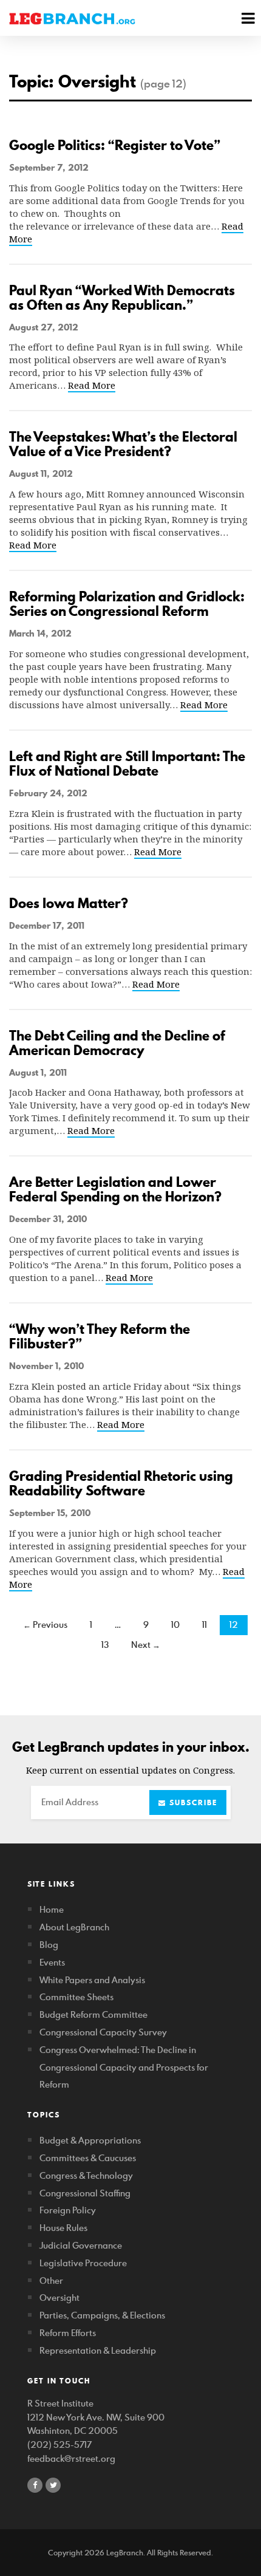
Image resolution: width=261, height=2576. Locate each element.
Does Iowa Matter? (69, 903)
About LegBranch (74, 1927)
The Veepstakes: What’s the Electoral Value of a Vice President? (123, 444)
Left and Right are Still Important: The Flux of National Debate (127, 764)
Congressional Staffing (85, 2193)
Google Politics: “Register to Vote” (115, 145)
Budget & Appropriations (90, 2140)
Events (52, 1962)
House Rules (63, 2228)
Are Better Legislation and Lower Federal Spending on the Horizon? (115, 1189)
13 (105, 1645)
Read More (92, 385)
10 (175, 1625)
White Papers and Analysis (92, 1980)
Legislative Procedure (83, 2263)
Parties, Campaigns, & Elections (102, 2315)
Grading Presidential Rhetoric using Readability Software (121, 1483)
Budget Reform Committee (93, 2014)
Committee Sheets (76, 1997)
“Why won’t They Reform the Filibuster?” (100, 1336)
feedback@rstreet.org (71, 2458)
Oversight (59, 2298)
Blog (49, 1945)
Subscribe (192, 1802)
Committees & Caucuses (88, 2158)
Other (51, 2280)
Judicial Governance (81, 2245)
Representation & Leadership (98, 2350)
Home (52, 1909)
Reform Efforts (68, 2333)
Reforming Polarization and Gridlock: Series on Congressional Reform (127, 604)
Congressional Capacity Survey (103, 2032)
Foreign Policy (68, 2210)
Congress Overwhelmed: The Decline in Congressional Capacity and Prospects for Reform (124, 2067)
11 (205, 1625)
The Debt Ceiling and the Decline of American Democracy (117, 1043)
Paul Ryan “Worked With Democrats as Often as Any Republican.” (122, 298)
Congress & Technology (86, 2175)
